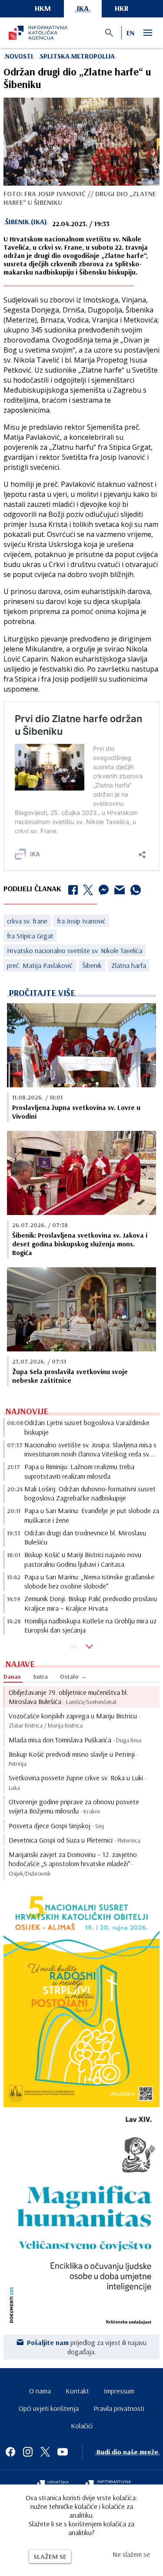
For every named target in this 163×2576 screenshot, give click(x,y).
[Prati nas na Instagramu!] (28, 2452)
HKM (43, 8)
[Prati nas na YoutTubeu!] (63, 2452)
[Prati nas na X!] (45, 2452)
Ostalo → (73, 1677)
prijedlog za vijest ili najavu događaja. (87, 2347)
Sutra (40, 1677)
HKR (122, 8)
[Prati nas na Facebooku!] (10, 2452)
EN (130, 33)
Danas (12, 1677)
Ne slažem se (131, 2554)
